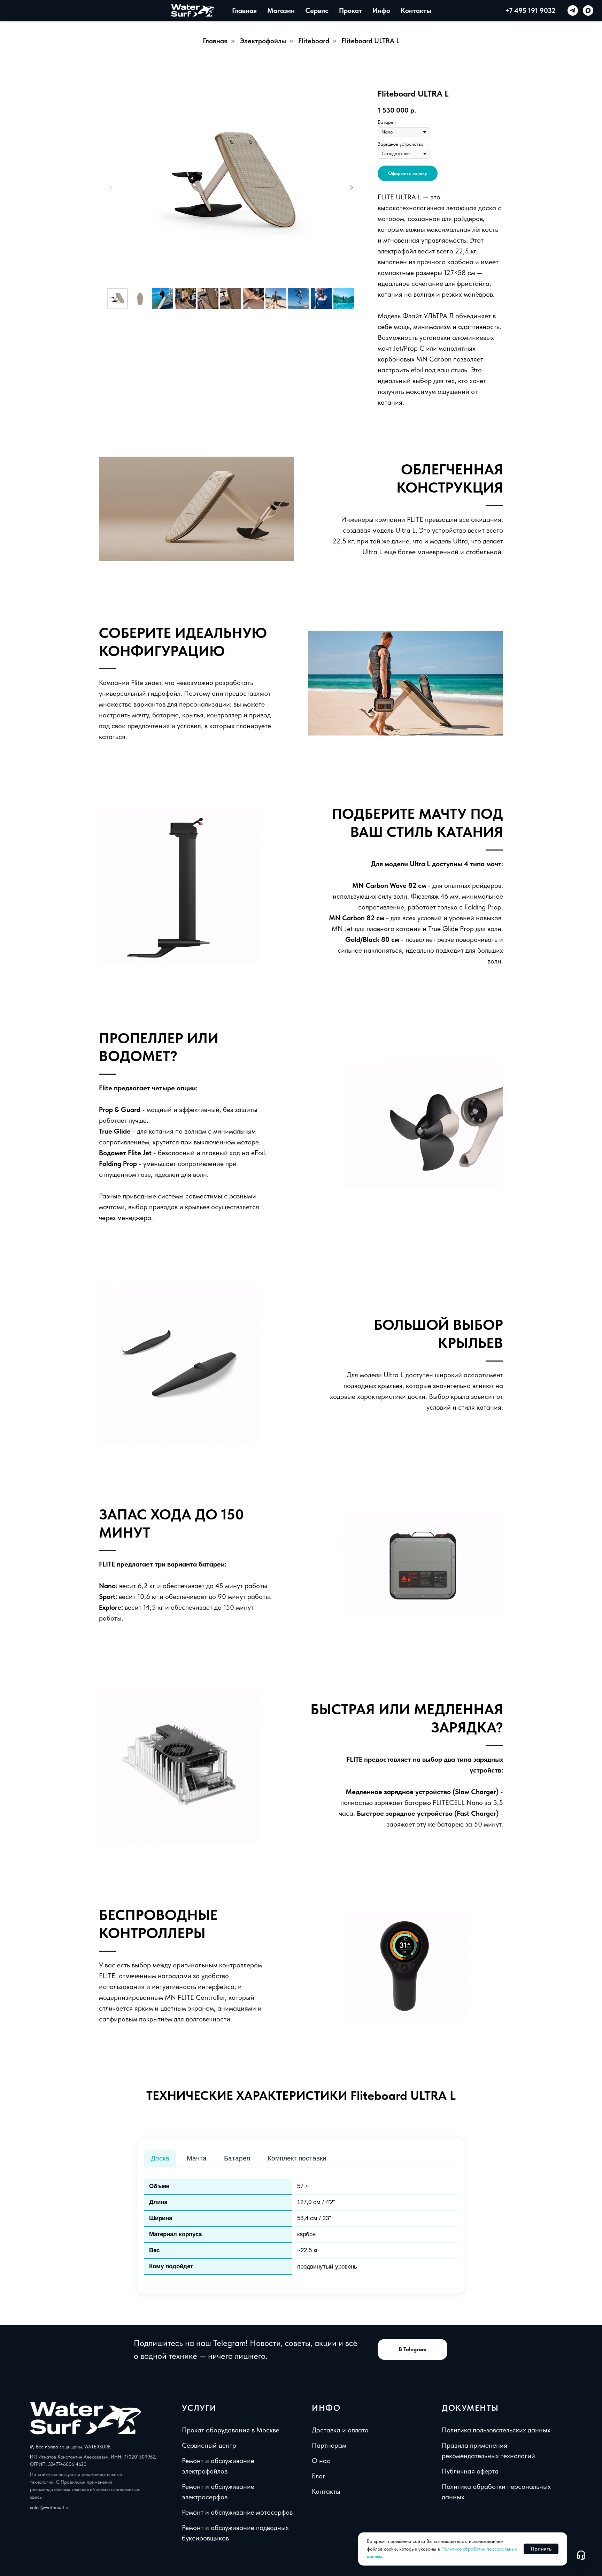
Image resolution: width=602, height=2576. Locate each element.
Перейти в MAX (306, 123)
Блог (319, 2476)
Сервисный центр (209, 2445)
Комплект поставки (297, 2158)
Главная (215, 41)
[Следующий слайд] (352, 188)
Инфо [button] (381, 10)
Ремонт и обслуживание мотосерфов (237, 2512)
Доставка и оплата (340, 2430)
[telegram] (573, 10)
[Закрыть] (366, 20)
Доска (160, 2158)
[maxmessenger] (588, 10)
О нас (321, 2461)
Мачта (197, 2158)
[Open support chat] (581, 2555)
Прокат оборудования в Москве (231, 2430)
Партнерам (329, 2445)
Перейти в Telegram (306, 102)
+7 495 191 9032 (530, 10)
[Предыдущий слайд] (111, 188)
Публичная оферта (470, 2471)
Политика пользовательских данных (496, 2430)
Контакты (416, 10)
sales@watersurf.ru (50, 2507)
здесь (36, 2497)
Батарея (237, 2158)
